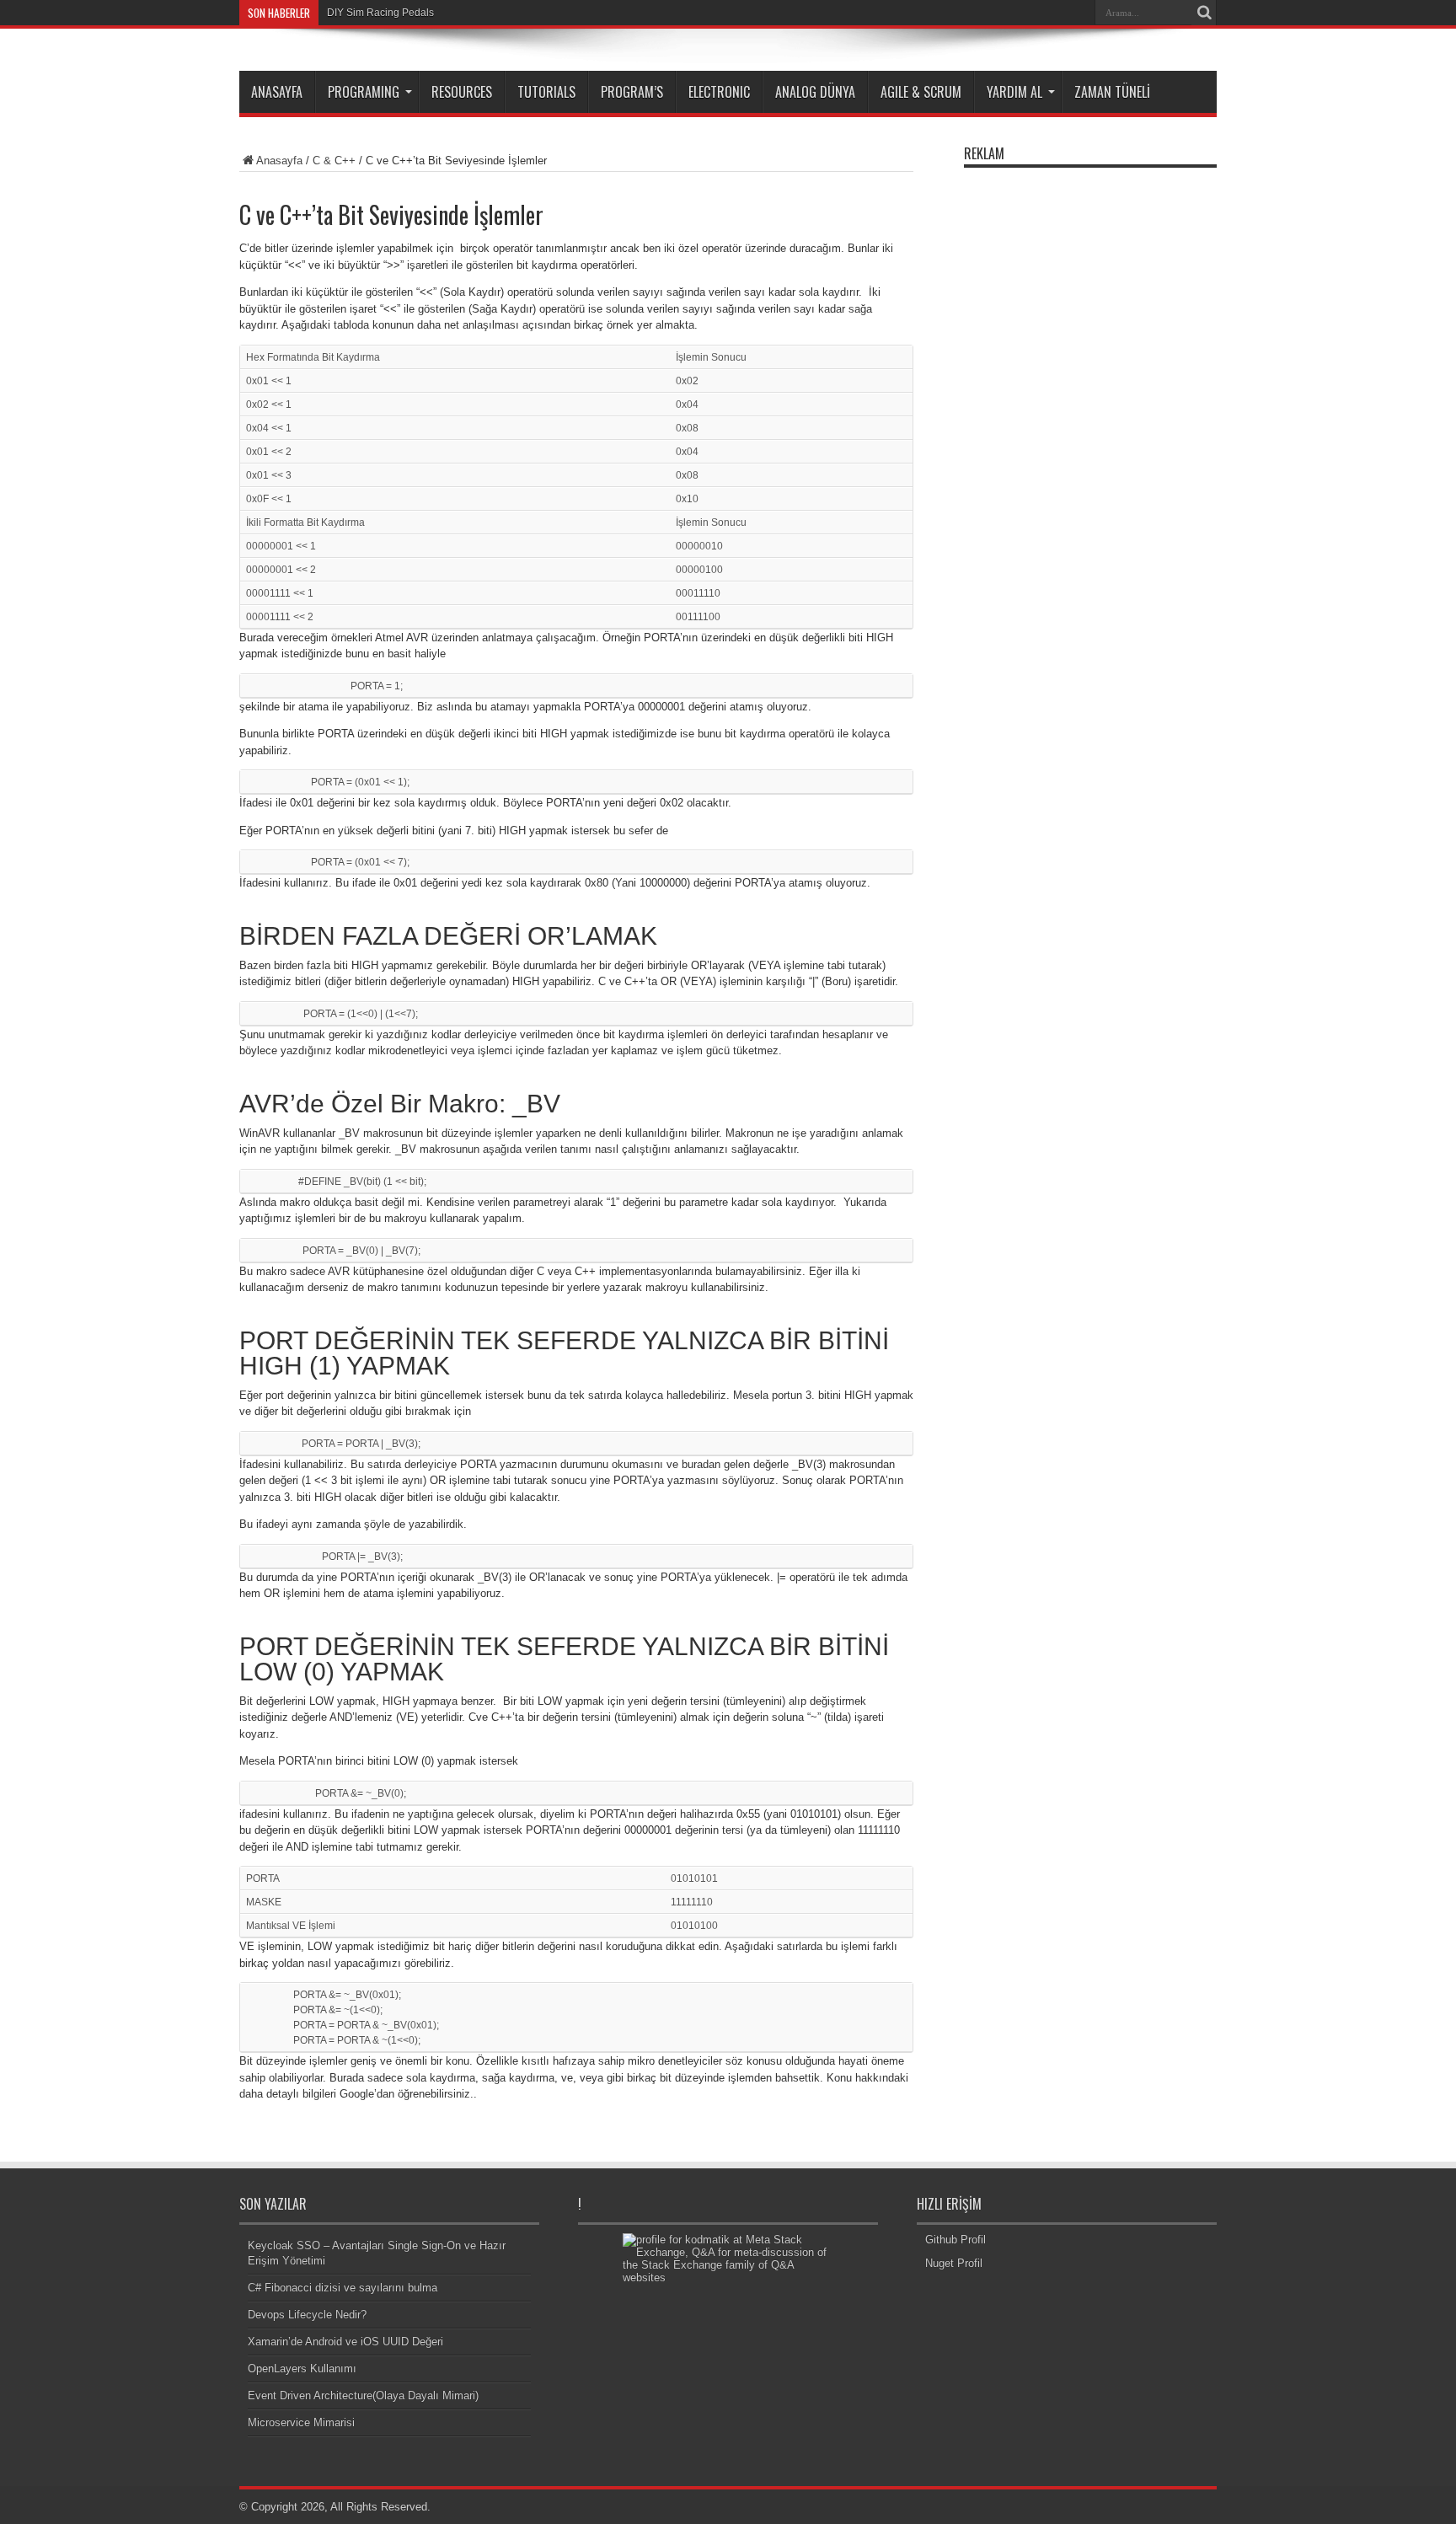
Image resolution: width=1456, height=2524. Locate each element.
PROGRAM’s (632, 92)
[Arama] (1204, 13)
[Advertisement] (1090, 429)
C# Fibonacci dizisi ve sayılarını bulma (343, 2288)
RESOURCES (462, 92)
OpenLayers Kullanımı (302, 2369)
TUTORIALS (546, 92)
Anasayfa (279, 161)
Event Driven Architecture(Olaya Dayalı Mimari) (363, 2395)
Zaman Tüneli (1112, 92)
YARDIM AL (1014, 92)
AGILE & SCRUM (921, 92)
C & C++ (334, 161)
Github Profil (955, 2240)
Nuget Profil (954, 2263)
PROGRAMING (364, 92)
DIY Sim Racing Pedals (380, 13)
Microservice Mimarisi (301, 2422)
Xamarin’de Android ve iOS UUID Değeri (345, 2342)
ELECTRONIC (719, 92)
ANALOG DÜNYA (815, 92)
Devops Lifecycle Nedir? (307, 2315)
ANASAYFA (277, 92)
